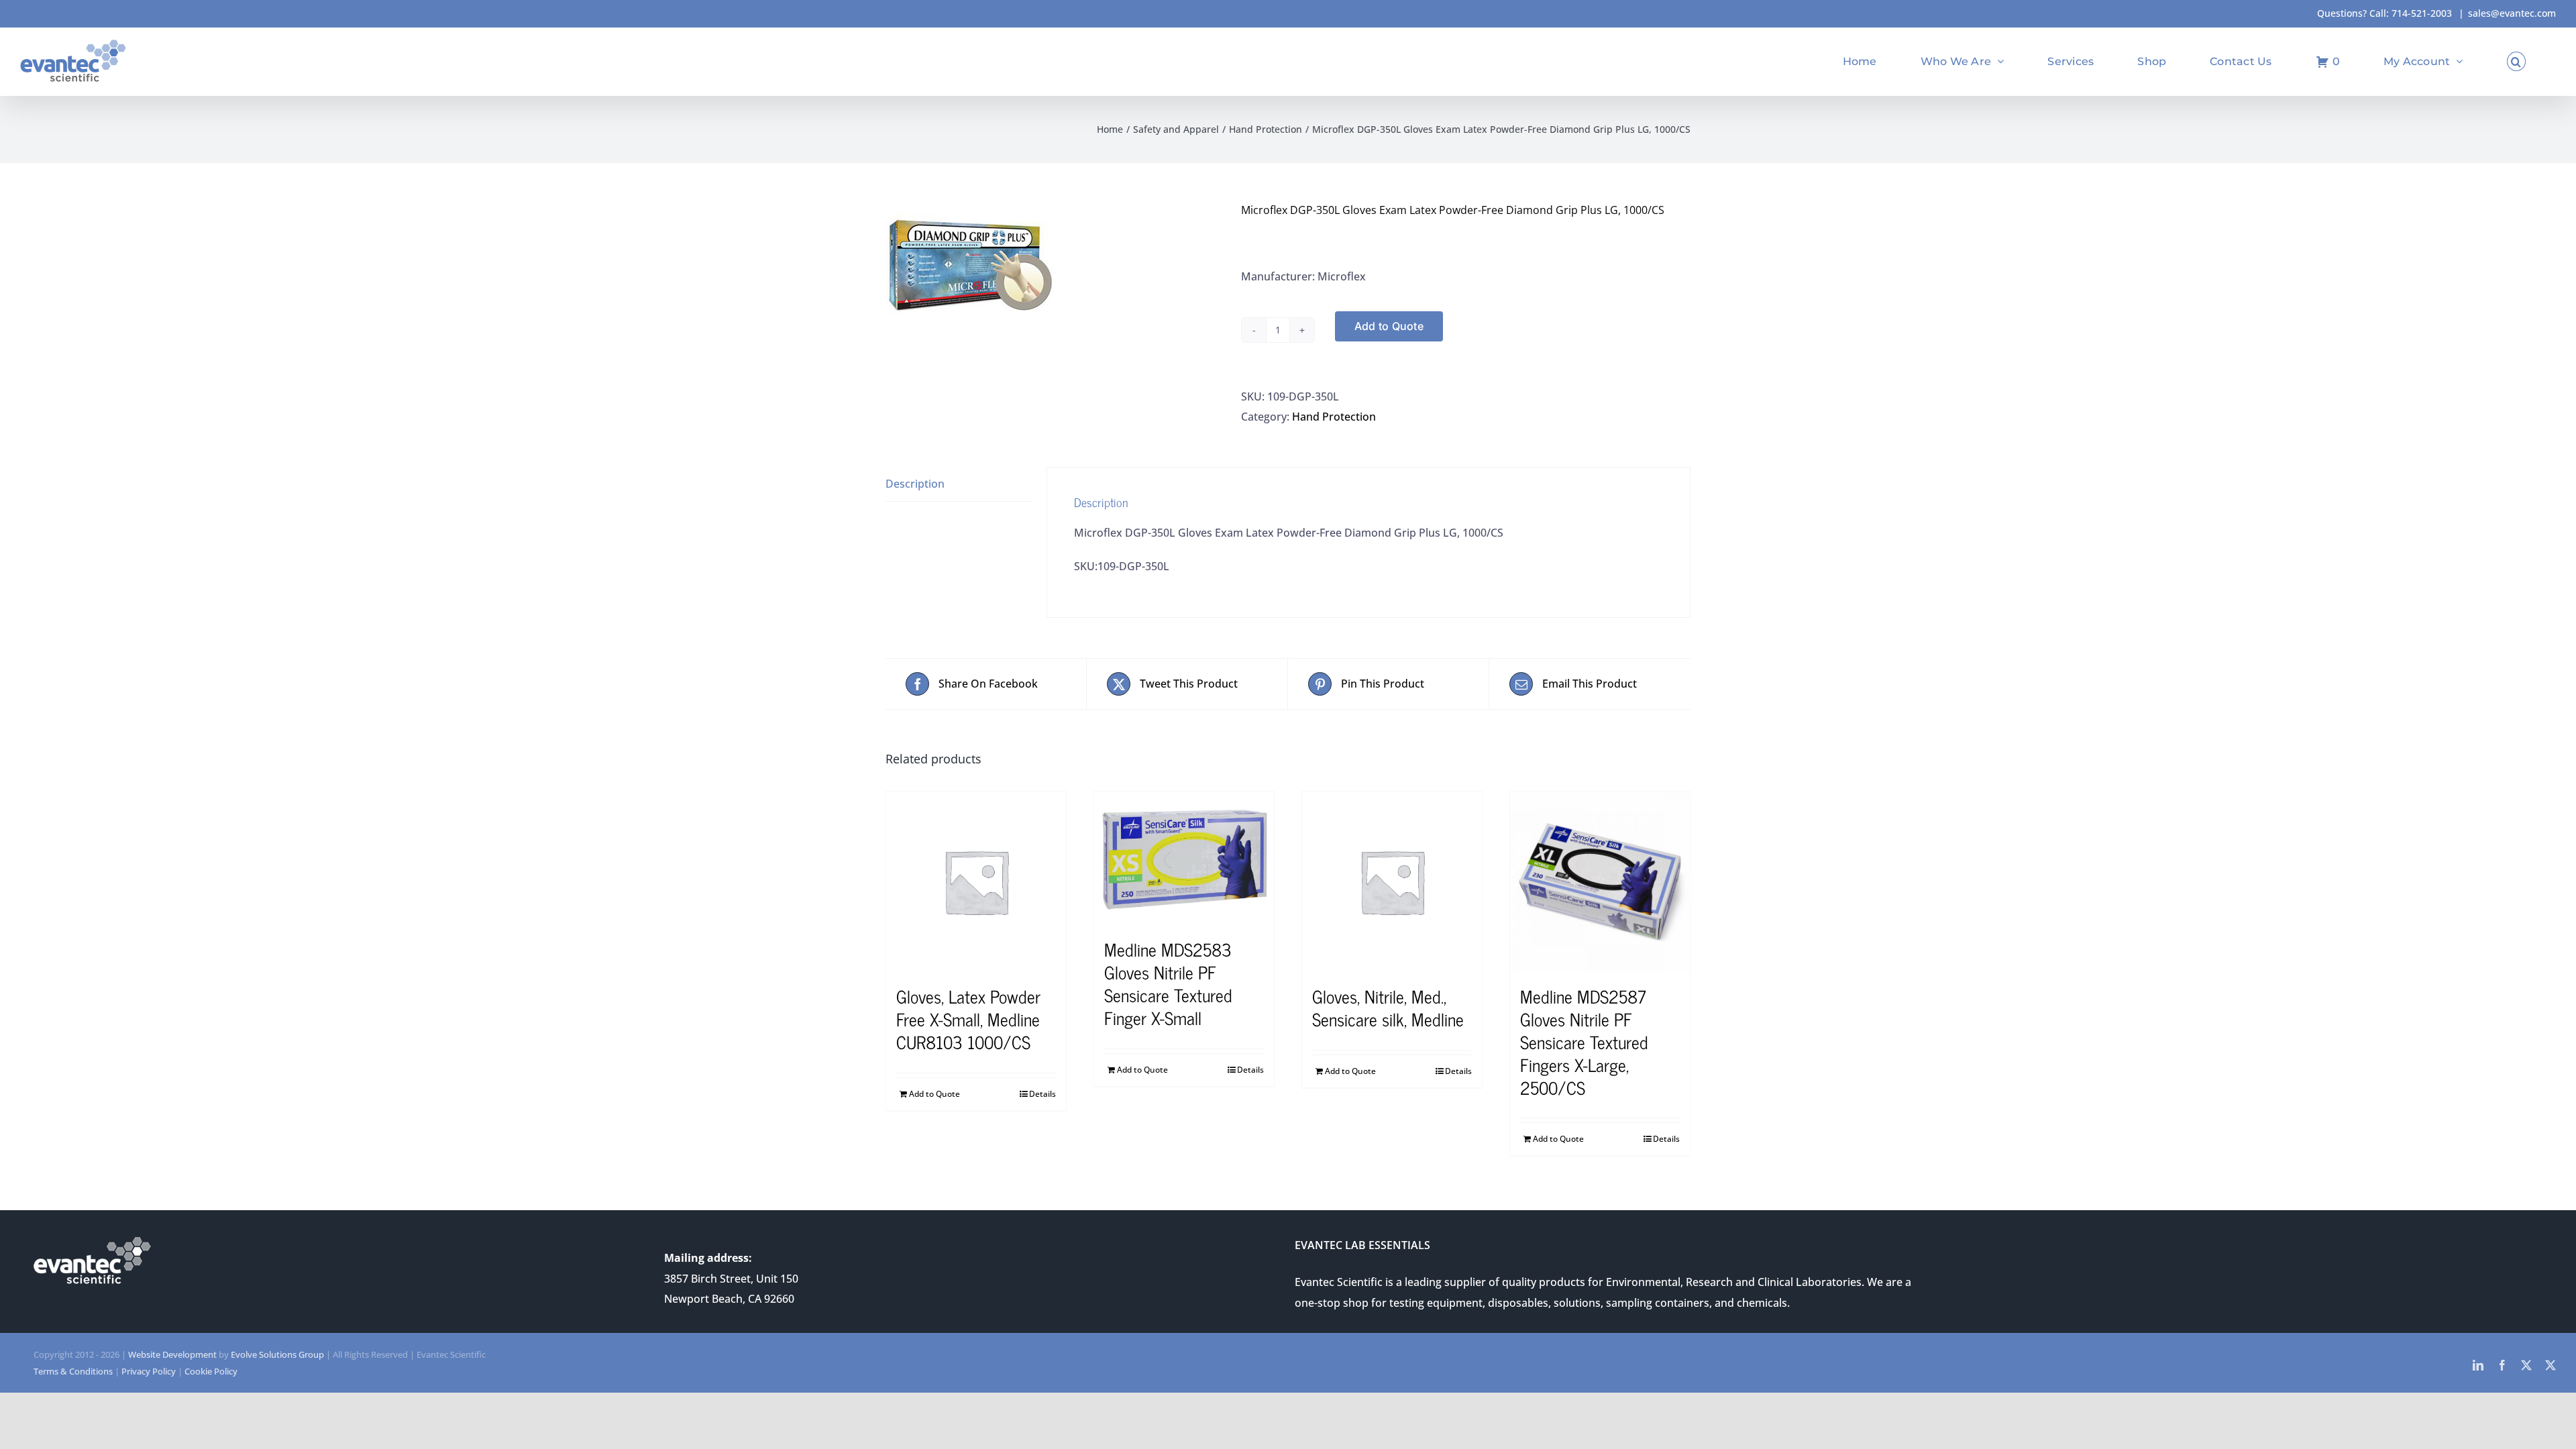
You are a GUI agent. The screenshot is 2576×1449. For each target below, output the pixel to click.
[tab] (959, 484)
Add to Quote (1389, 326)
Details (1042, 1094)
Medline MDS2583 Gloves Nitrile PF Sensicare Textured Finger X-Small (1168, 983)
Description (915, 484)
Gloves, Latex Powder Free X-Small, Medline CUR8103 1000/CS (968, 1019)
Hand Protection (1334, 417)
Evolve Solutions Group (277, 1354)
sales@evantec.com (2512, 13)
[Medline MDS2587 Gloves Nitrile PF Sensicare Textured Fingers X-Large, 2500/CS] (1600, 881)
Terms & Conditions (73, 1371)
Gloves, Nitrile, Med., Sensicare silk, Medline (1388, 1007)
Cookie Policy (211, 1371)
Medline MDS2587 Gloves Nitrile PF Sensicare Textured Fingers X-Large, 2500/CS (1584, 1041)
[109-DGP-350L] (1053, 264)
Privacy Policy (149, 1371)
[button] (2516, 61)
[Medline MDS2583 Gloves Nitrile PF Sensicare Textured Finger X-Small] (1184, 858)
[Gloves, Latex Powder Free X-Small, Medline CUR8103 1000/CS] (976, 881)
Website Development (172, 1354)
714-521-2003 (2422, 13)
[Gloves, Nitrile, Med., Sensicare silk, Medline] (1392, 881)
